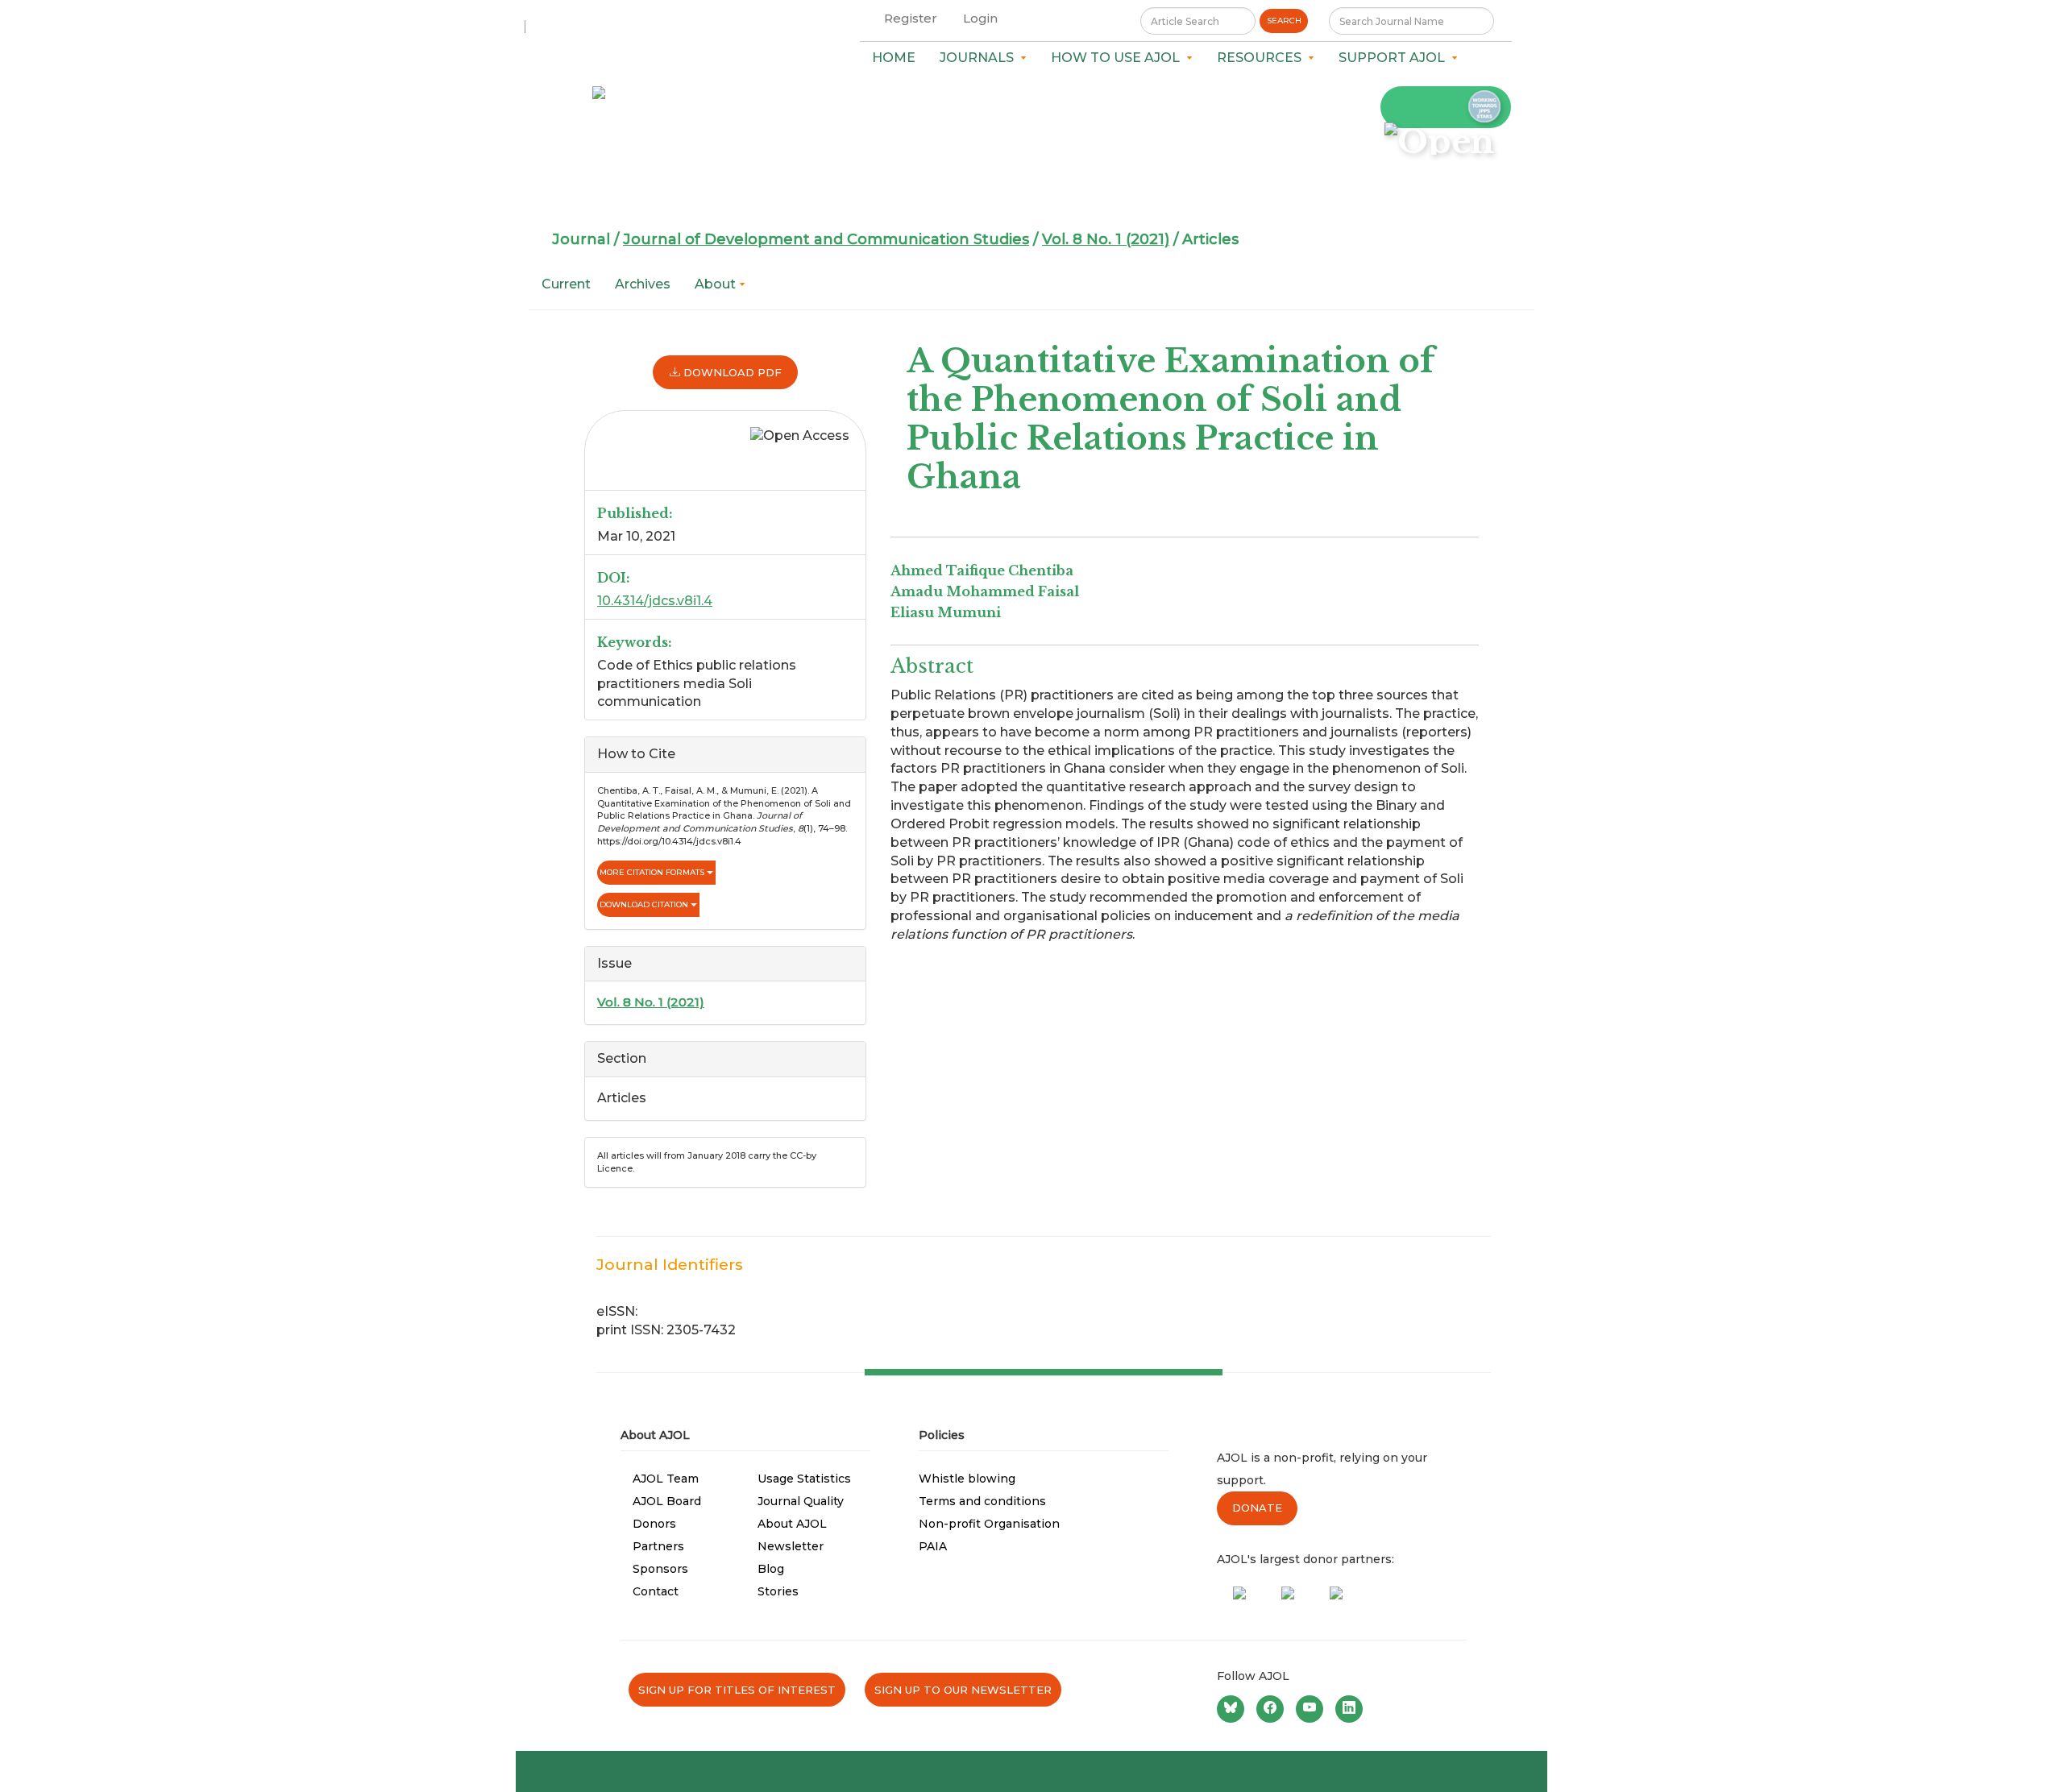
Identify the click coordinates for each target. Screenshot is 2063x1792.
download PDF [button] (731, 372)
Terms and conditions (982, 1501)
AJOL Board (667, 1501)
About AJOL (792, 1524)
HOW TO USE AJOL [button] (1119, 58)
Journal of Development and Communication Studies (826, 239)
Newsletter (791, 1546)
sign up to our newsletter (963, 1690)
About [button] (717, 284)
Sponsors (660, 1569)
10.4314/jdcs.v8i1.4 (655, 601)
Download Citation (645, 904)
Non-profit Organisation (989, 1524)
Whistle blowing (967, 1479)
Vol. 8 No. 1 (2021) (1106, 239)
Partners (658, 1546)
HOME (894, 58)
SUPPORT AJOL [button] (1395, 58)
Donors (654, 1524)
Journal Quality (801, 1501)
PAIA (933, 1546)
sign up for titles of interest (737, 1690)
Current (566, 284)
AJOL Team (666, 1479)
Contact (656, 1591)
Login (980, 18)
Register (911, 18)
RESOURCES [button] (1262, 58)
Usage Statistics (804, 1479)
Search (1284, 21)
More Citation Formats (653, 872)
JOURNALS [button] (980, 58)
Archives (643, 284)
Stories (778, 1591)
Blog (771, 1569)
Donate (1257, 1508)
